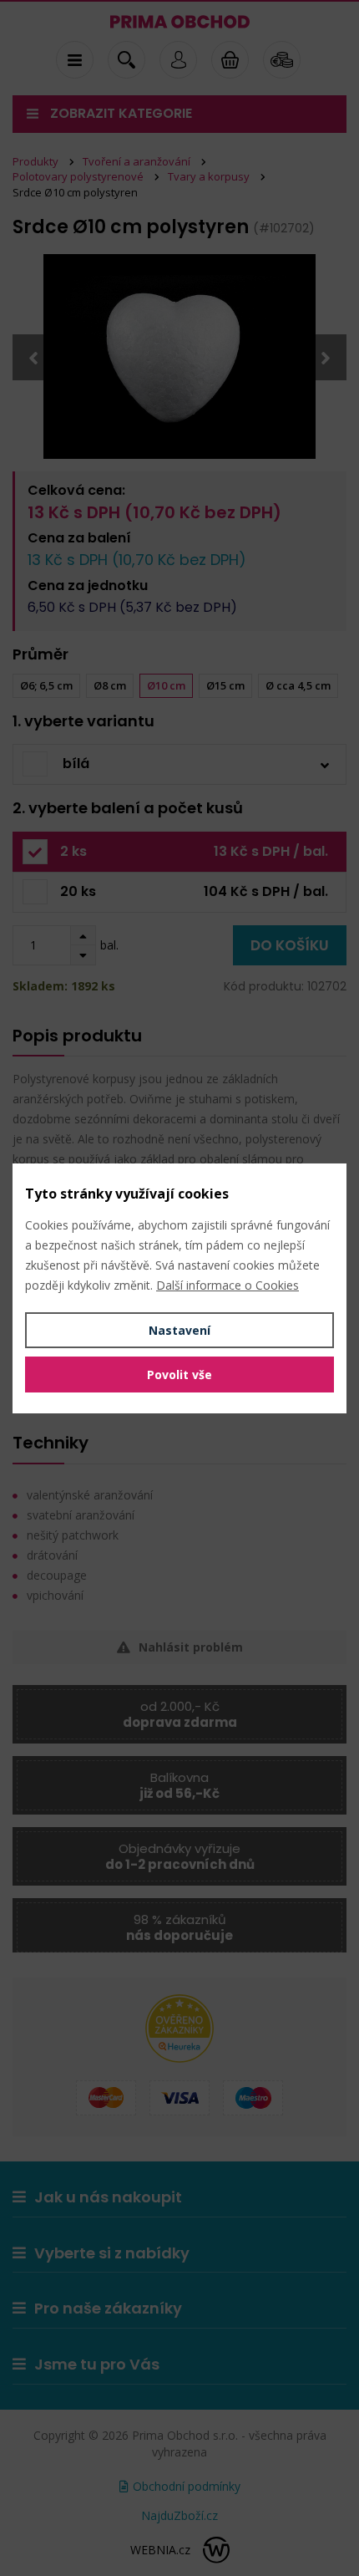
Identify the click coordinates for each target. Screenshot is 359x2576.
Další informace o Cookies (228, 1285)
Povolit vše (179, 1375)
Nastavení (179, 1330)
